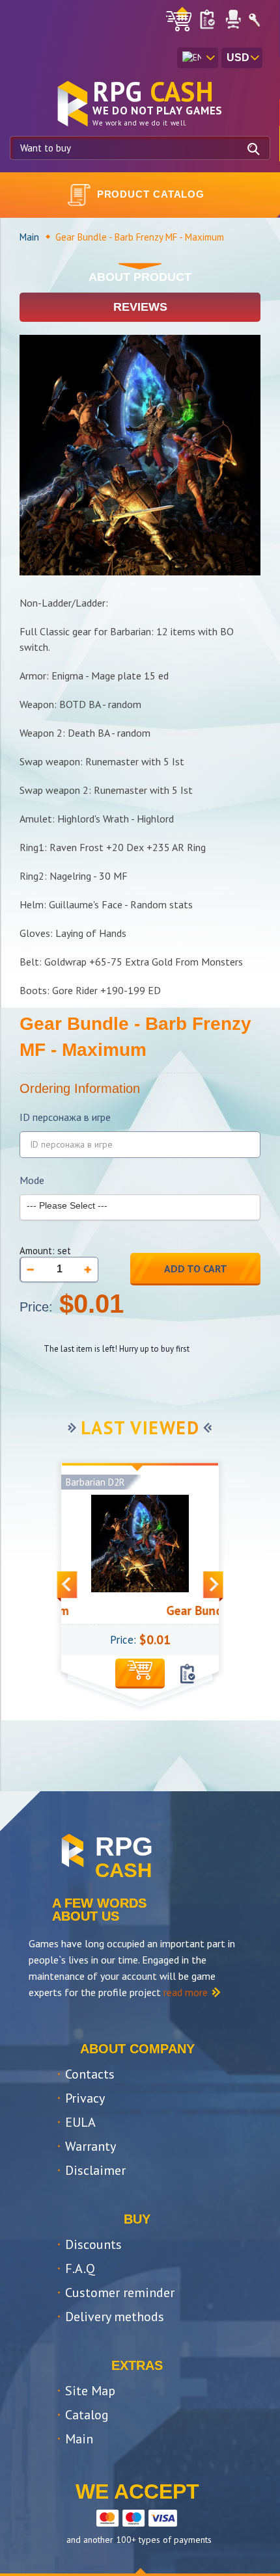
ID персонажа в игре (65, 1117)
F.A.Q (80, 2268)
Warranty (91, 2146)
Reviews (140, 307)
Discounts (93, 2244)
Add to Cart (196, 1268)
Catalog (87, 2415)
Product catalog (151, 194)
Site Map (90, 2391)
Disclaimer (95, 2170)
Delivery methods (115, 2317)
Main (29, 237)
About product (140, 277)
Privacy (85, 2098)
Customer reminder (120, 2293)
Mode (32, 1180)
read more (186, 1992)
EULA (80, 2122)
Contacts (90, 2074)
